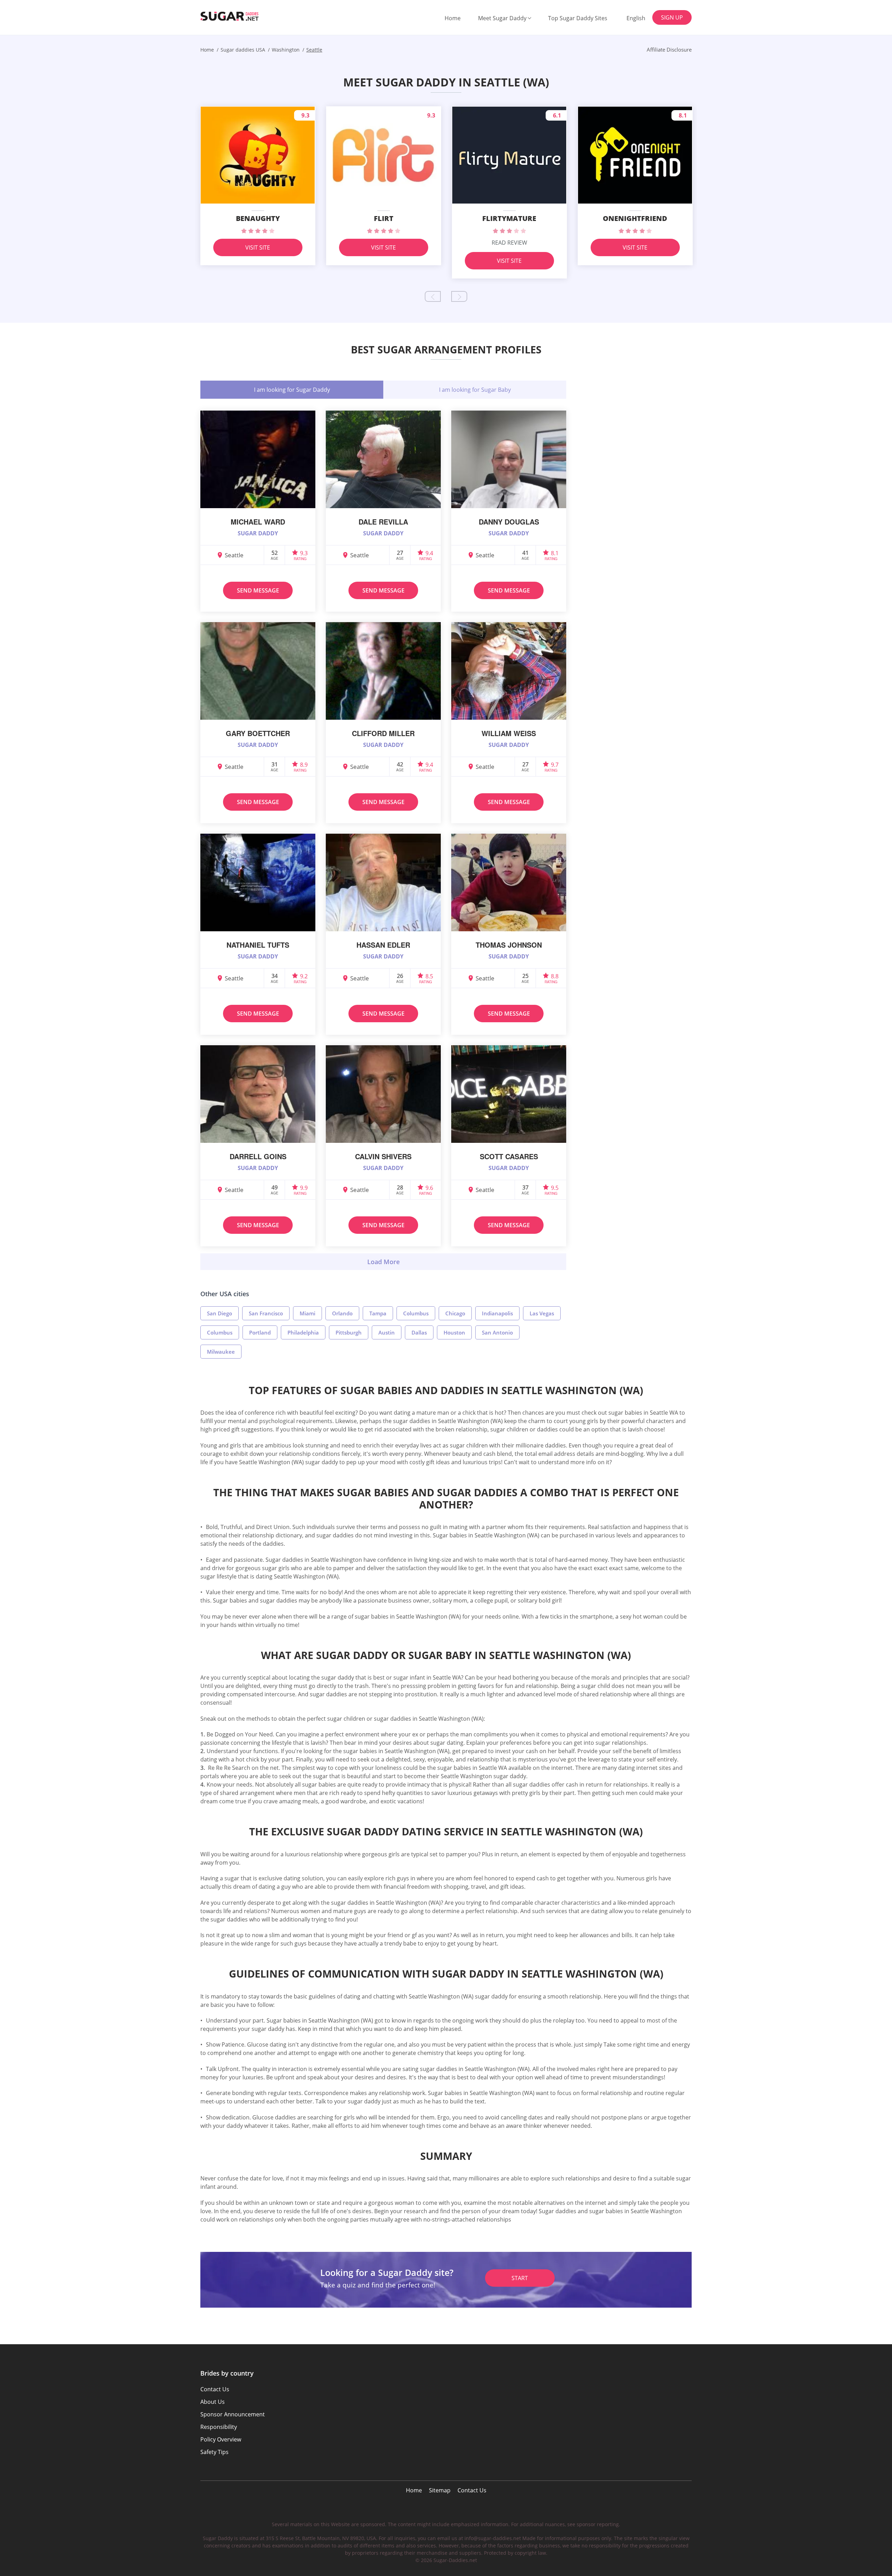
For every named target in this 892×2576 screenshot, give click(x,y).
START (520, 2278)
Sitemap (440, 2490)
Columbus (416, 1313)
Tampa (378, 1313)
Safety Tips (214, 2452)
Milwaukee (221, 1352)
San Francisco (266, 1313)
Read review (509, 243)
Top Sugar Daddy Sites (578, 18)
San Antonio (497, 1332)
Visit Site (258, 247)
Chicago (455, 1313)
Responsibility (219, 2427)
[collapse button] (383, 1262)
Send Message (258, 590)
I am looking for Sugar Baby (475, 390)
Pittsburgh (349, 1332)
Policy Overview (221, 2439)
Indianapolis (497, 1313)
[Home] (236, 16)
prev (433, 296)
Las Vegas (542, 1313)
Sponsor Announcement (233, 2414)
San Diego (220, 1313)
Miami (307, 1313)
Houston (454, 1332)
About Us (213, 2402)
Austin (387, 1332)
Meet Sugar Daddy (502, 18)
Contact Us (472, 2490)
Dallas (419, 1332)
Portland (260, 1332)
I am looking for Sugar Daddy (292, 390)
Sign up (672, 17)
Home (453, 18)
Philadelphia (303, 1332)
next (459, 296)
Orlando (342, 1313)
